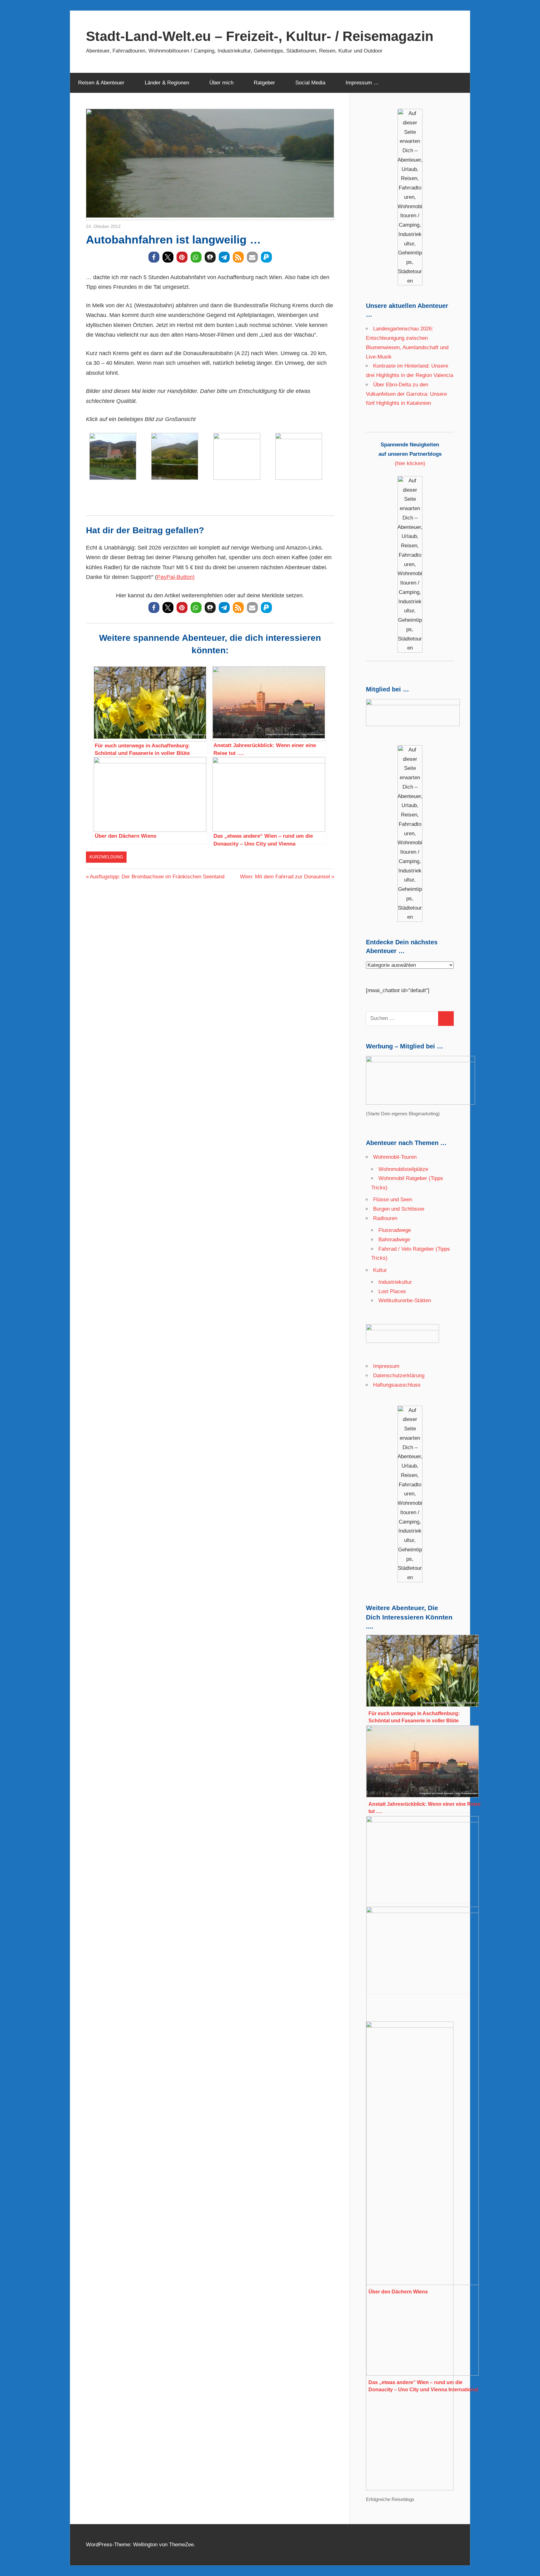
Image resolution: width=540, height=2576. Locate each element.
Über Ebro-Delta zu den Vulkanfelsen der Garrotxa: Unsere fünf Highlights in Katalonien (406, 394)
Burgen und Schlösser (399, 1209)
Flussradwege (395, 1230)
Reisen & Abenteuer (101, 83)
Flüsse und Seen (393, 1200)
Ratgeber (264, 83)
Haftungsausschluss (397, 1385)
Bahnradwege (394, 1240)
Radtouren (385, 1218)
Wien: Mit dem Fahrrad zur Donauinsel (285, 877)
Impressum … (362, 83)
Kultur (380, 1270)
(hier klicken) (410, 454)
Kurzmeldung (106, 857)
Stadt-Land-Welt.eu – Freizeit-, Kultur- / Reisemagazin (260, 36)
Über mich (221, 83)
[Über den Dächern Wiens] (424, 1860)
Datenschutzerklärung (399, 1376)
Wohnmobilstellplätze (403, 1169)
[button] (154, 257)
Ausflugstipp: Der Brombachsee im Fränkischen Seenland (157, 877)
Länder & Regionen (167, 83)
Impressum (386, 1366)
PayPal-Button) (176, 577)
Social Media (310, 83)
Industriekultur (395, 1282)
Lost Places (392, 1291)
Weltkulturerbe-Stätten (405, 1301)
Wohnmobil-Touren (395, 1157)
